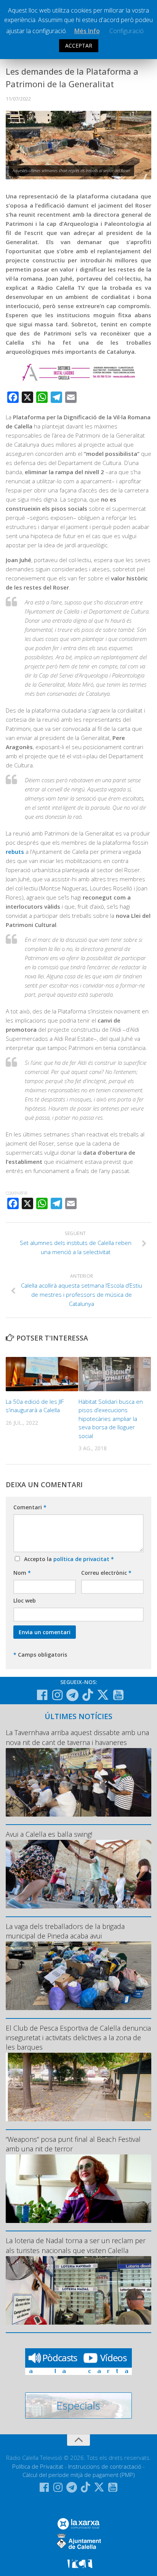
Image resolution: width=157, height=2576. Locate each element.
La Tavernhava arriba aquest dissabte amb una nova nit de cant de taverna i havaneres (77, 1737)
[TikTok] (88, 1695)
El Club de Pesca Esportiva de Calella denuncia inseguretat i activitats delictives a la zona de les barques (78, 2037)
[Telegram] (72, 1695)
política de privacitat (82, 1559)
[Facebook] (42, 1695)
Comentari (30, 1507)
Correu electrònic (106, 1573)
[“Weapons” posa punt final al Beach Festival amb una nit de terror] (78, 2189)
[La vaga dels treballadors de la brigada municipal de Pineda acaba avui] (78, 1976)
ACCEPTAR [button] (79, 46)
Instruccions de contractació (105, 2466)
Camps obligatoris (40, 1655)
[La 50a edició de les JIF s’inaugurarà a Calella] (42, 1374)
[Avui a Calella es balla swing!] (78, 1874)
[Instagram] (57, 1695)
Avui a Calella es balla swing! (49, 1834)
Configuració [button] (127, 31)
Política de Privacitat (38, 2466)
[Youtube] (118, 1695)
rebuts (15, 852)
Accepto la (67, 1559)
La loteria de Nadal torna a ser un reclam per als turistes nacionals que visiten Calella (76, 2245)
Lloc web (25, 1600)
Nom (22, 1573)
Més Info (87, 31)
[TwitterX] (103, 1695)
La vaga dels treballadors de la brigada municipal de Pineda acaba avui (65, 1931)
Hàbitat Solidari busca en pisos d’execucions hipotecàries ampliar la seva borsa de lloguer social (111, 1419)
